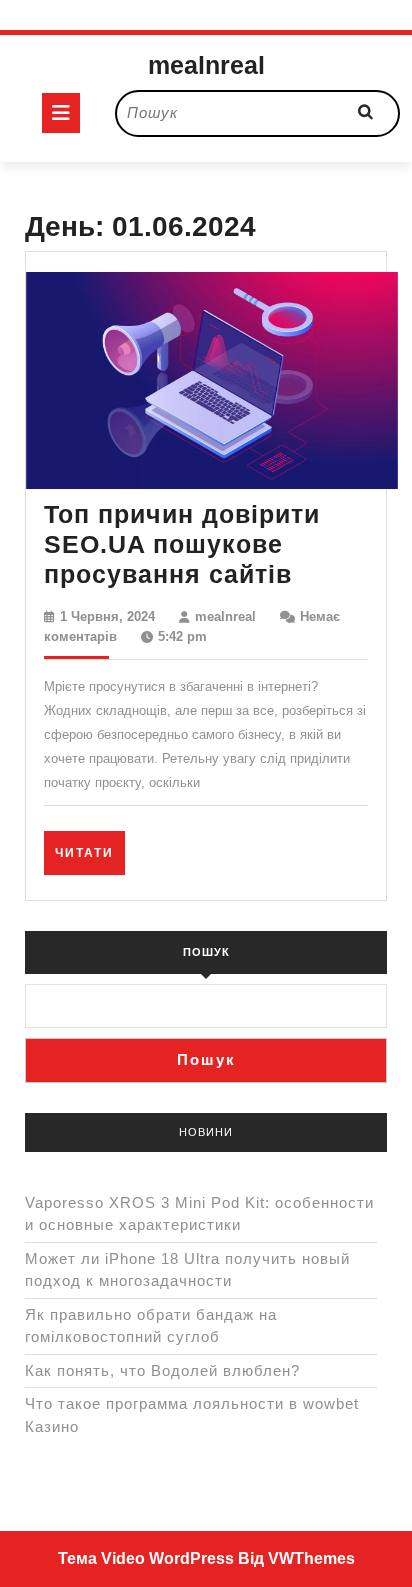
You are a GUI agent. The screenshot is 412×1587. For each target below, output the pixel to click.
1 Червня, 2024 (107, 616)
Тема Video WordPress (146, 1558)
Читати (90, 852)
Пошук (206, 952)
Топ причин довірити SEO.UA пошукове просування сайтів (182, 544)
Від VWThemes (296, 1558)
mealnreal (206, 65)
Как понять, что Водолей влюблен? (162, 1370)
